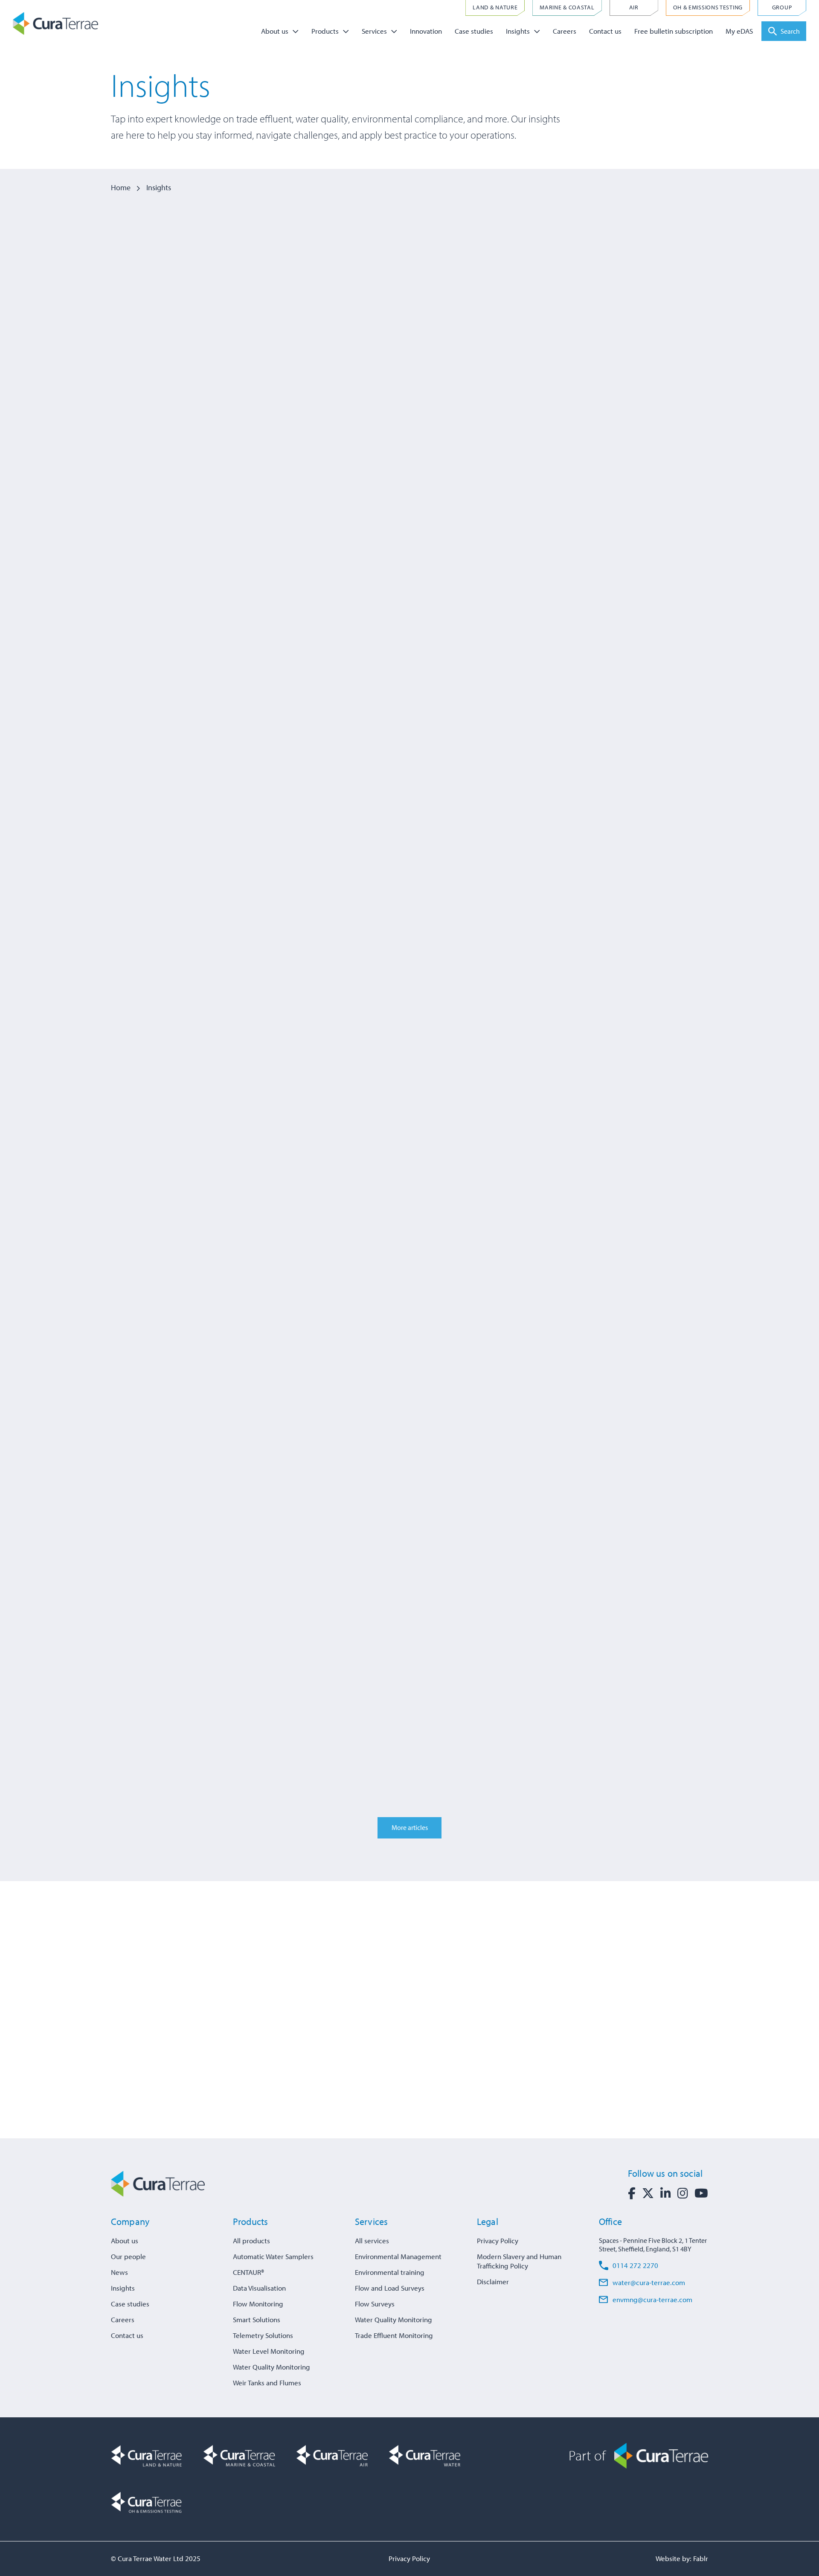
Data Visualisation (259, 2288)
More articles (410, 1827)
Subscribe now (581, 2072)
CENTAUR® (248, 2272)
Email (555, 2009)
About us (275, 31)
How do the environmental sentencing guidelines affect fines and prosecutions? (406, 740)
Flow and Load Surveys (390, 2288)
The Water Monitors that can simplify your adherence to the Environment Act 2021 (193, 1057)
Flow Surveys (375, 2304)
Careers (565, 31)
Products (325, 31)
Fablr (701, 2558)
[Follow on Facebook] (632, 2193)
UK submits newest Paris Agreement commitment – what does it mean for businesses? (197, 740)
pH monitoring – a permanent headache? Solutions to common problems (199, 435)
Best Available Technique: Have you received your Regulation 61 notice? (402, 1057)
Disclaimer (493, 2281)
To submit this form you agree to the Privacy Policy (626, 2047)
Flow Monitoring (258, 2304)
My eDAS (739, 31)
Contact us (605, 31)
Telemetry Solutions (263, 2335)
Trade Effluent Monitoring (394, 2335)
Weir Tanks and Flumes (267, 2383)
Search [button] (790, 31)
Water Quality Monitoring (272, 2367)
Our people (128, 2256)
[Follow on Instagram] (683, 2193)
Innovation (426, 31)
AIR (634, 7)
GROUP (782, 7)
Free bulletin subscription (674, 31)
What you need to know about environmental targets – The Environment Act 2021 (602, 1362)
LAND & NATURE (495, 7)
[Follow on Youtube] (701, 2193)
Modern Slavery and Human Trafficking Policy (519, 2261)
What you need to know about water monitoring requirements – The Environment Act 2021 (201, 1678)
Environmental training (390, 2272)
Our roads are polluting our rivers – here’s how (409, 1670)
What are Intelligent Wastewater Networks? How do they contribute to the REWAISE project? (614, 740)
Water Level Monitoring (269, 2351)
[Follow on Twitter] (648, 2193)
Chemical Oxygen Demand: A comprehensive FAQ (189, 1354)
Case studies (474, 31)
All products (251, 2241)
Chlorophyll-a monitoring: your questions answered (604, 1049)
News (119, 2272)
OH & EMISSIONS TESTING (708, 7)
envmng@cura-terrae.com (652, 2299)
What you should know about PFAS (614, 1662)
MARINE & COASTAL (567, 7)
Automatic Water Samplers (273, 2256)
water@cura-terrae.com (649, 2282)
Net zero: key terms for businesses (611, 419)
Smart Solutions (257, 2319)
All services (372, 2241)
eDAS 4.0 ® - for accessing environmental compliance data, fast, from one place (402, 1362)
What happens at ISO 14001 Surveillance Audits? (389, 427)
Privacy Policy (498, 2241)
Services (374, 31)
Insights (518, 31)
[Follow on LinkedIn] (666, 2193)
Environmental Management (398, 2256)
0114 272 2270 (635, 2265)
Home (121, 187)
